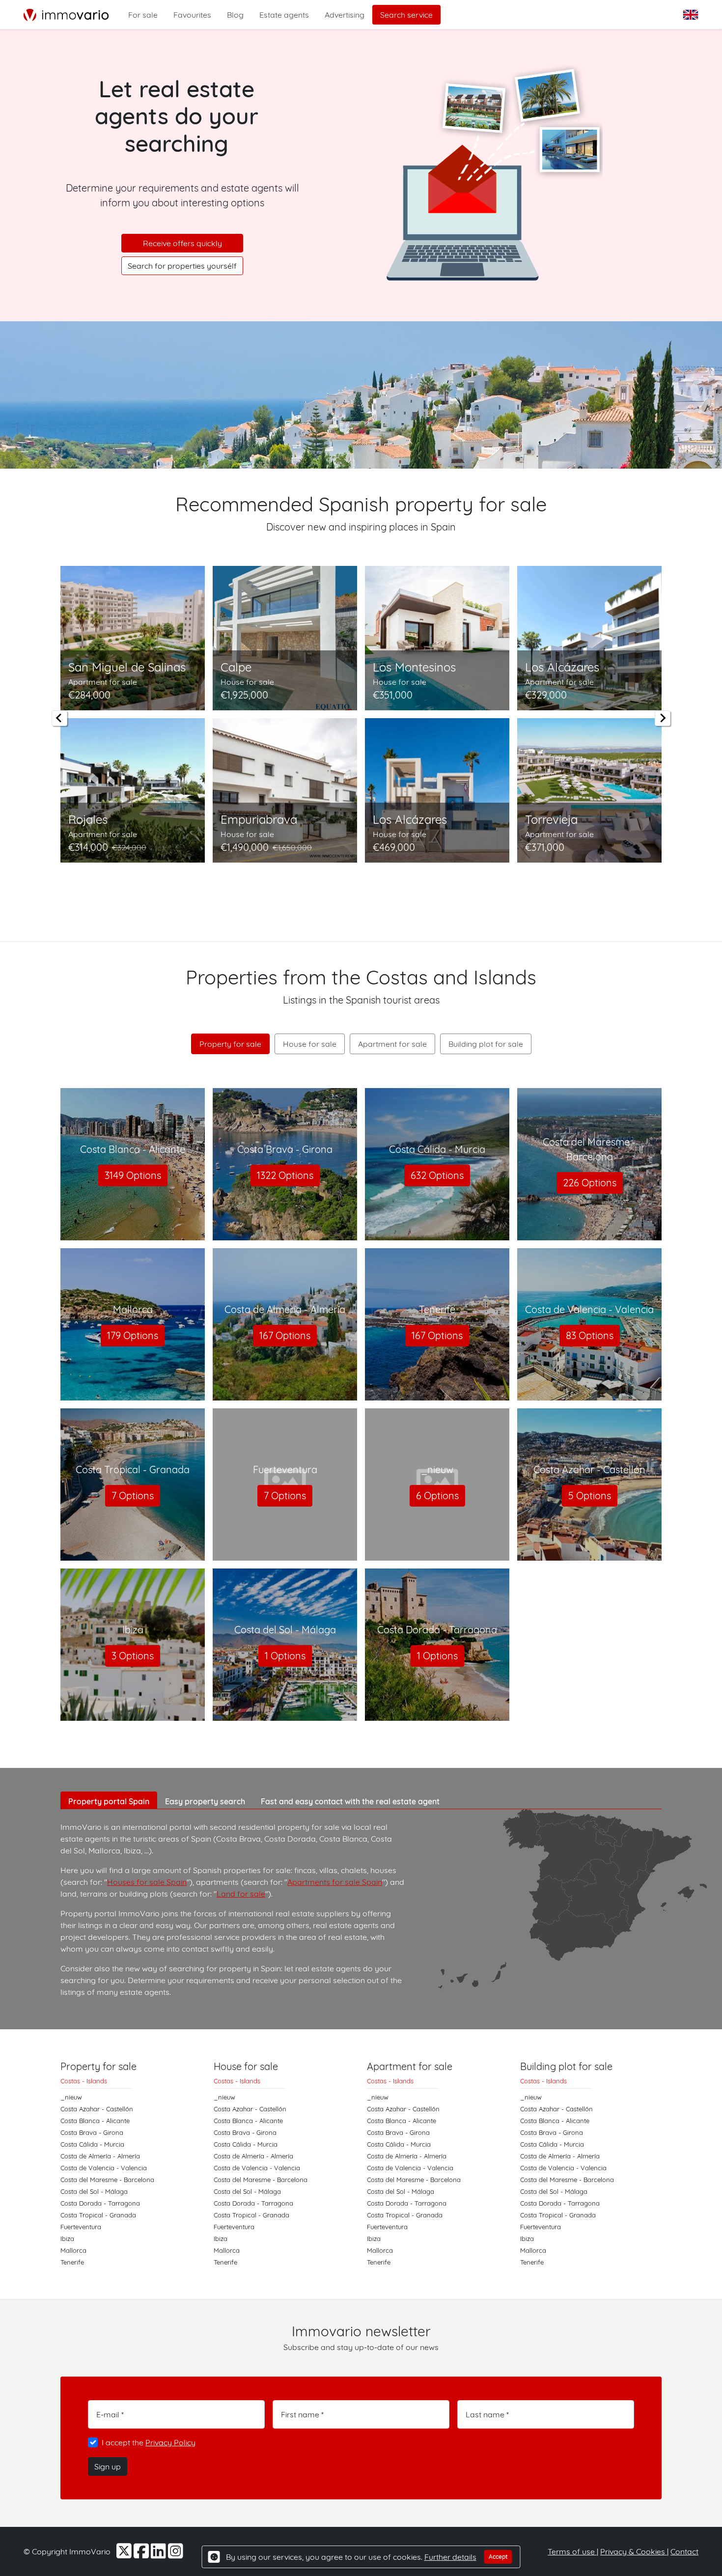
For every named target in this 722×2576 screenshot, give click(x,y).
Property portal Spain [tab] (109, 1801)
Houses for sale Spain (147, 1882)
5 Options (590, 1496)
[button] (692, 15)
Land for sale (241, 1894)
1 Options (285, 1656)
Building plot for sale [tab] (486, 1044)
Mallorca (73, 2250)
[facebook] (142, 2554)
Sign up (108, 2466)
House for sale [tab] (310, 1044)
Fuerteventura (81, 2227)
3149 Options (133, 1175)
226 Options (590, 1183)
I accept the (149, 2442)
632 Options (437, 1175)
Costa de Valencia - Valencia (104, 2168)
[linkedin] (159, 2554)
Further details (450, 2557)
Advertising (345, 15)
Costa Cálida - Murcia (92, 2144)
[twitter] (125, 2554)
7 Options (133, 1496)
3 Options (133, 1656)
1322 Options (285, 1175)
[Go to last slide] (59, 718)
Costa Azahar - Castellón (97, 2109)
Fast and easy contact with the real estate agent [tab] (350, 1801)
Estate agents (284, 15)
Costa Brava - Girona (92, 2132)
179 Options (133, 1335)
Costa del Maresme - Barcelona (107, 2180)
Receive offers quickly (182, 243)
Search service (406, 15)
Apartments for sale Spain (335, 1882)
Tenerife (72, 2262)
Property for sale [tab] (230, 1044)
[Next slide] (663, 718)
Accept (498, 2557)
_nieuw (71, 2097)
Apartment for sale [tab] (392, 1044)
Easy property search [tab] (205, 1801)
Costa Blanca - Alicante (95, 2121)
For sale (143, 15)
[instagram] (176, 2554)
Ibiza (67, 2239)
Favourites (192, 15)
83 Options (590, 1335)
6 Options (437, 1496)
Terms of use (572, 2551)
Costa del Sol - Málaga (94, 2191)
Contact (684, 2551)
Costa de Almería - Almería (100, 2156)
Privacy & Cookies (634, 2551)
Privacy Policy (170, 2442)
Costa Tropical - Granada (98, 2215)
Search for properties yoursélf (182, 266)
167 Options (285, 1335)
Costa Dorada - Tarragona (100, 2203)
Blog (235, 15)
